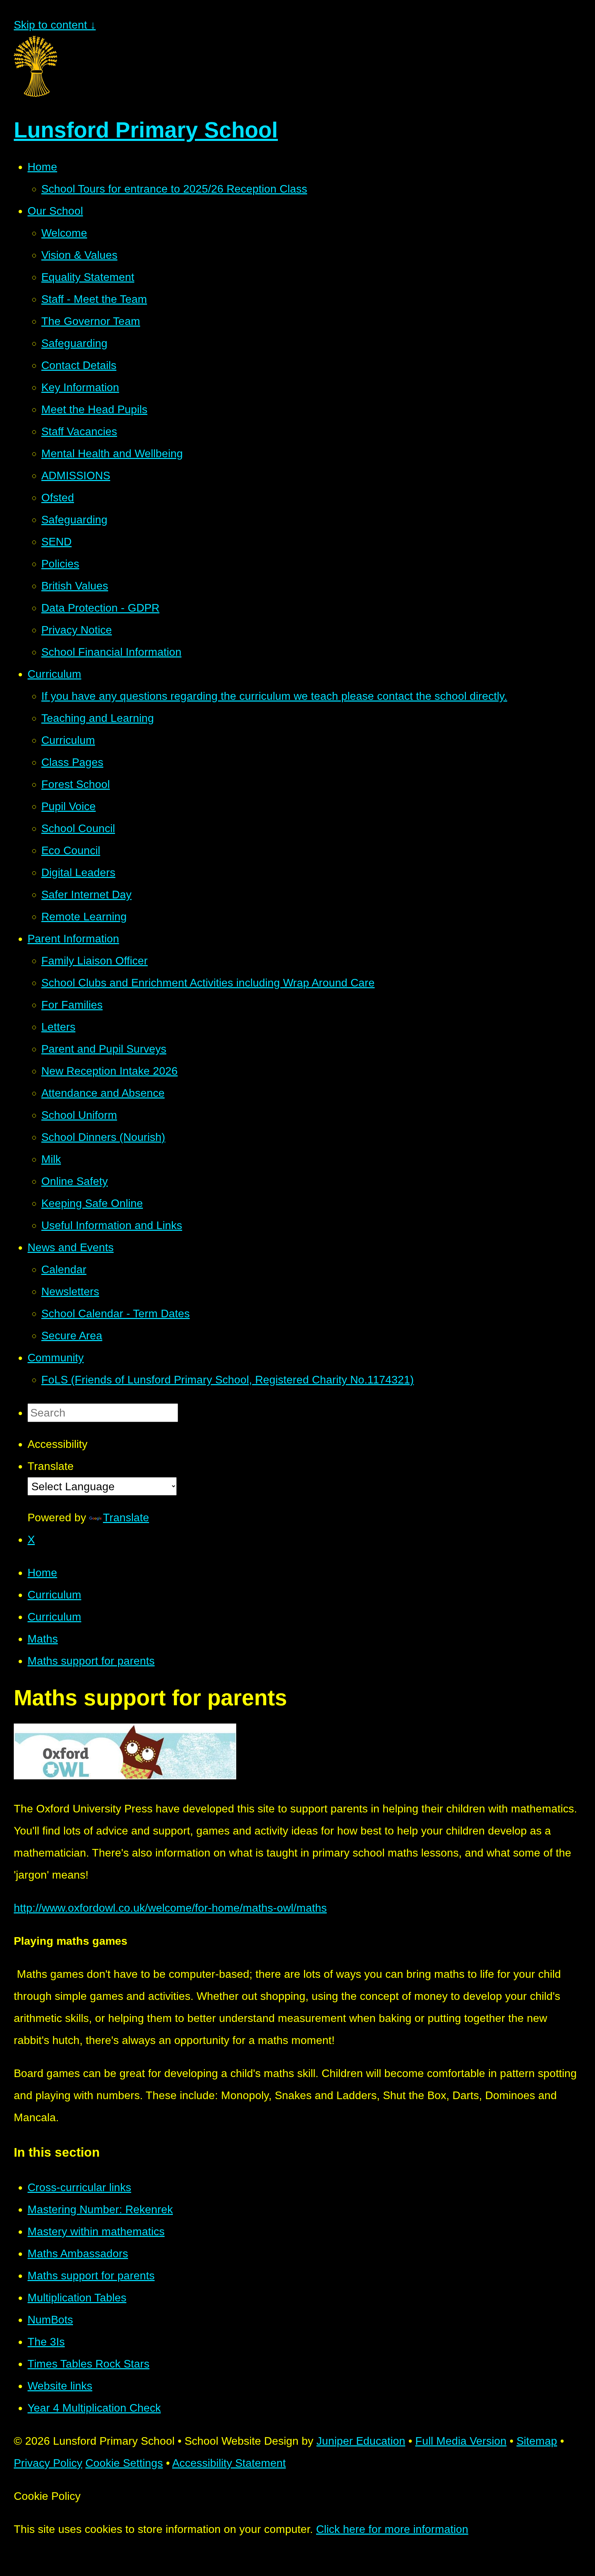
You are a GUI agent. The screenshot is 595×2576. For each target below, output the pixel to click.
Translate (126, 1517)
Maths (43, 1639)
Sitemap (537, 2441)
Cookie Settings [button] (124, 2463)
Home (42, 1573)
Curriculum (54, 1595)
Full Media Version (461, 2441)
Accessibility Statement (229, 2463)
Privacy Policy (48, 2463)
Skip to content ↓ (55, 25)
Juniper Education (361, 2441)
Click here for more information (392, 2529)
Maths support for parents (91, 1661)
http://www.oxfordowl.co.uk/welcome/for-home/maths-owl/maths (170, 1908)
